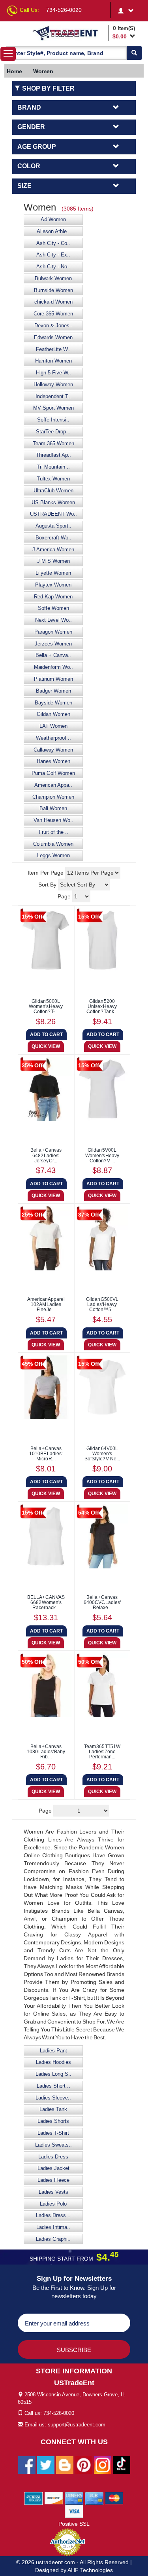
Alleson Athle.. (53, 232)
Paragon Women (53, 632)
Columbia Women (53, 844)
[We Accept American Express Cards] (34, 2498)
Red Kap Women (53, 597)
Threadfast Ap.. (53, 455)
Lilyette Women (53, 573)
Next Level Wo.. (53, 620)
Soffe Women (53, 608)
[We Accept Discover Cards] (54, 2498)
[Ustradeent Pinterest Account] (84, 2464)
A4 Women (53, 220)
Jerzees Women (53, 644)
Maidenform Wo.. (53, 667)
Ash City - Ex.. (53, 255)
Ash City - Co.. (53, 243)
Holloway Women (53, 385)
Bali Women (53, 809)
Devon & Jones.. (53, 326)
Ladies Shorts (53, 2121)
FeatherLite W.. (53, 349)
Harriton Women (53, 361)
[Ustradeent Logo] (69, 33)
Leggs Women (53, 856)
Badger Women (53, 691)
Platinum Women (53, 679)
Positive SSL (74, 2524)
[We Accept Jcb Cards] (94, 2498)
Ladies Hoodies (53, 2062)
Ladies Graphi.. (53, 2239)
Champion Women (53, 797)
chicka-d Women (53, 302)
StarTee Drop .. (53, 432)
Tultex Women (53, 479)
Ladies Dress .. (53, 2215)
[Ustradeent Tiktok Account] (122, 2464)
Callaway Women (53, 750)
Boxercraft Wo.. (53, 538)
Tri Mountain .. (53, 467)
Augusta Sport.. (53, 526)
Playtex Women (53, 585)
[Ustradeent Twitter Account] (46, 2464)
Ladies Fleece (53, 2180)
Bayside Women (53, 703)
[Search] (134, 53)
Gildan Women (53, 714)
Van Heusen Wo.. (53, 820)
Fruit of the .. (53, 832)
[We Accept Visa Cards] (74, 2511)
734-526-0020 (64, 10)
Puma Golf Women (53, 773)
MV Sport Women (53, 408)
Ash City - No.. (53, 267)
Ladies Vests (53, 2192)
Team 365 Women (53, 444)
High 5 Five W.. (53, 373)
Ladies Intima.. (53, 2227)
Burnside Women (53, 290)
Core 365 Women (53, 314)
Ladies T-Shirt (53, 2133)
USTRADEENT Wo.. (53, 514)
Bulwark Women (53, 279)
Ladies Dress (53, 2157)
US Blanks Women (53, 503)
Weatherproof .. (53, 738)
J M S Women (53, 561)
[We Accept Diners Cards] (74, 2498)
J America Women (53, 550)
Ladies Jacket (53, 2168)
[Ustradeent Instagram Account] (103, 2464)
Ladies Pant (53, 2051)
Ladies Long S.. (53, 2074)
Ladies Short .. (53, 2086)
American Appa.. (53, 785)
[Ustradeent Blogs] (65, 2464)
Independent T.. (53, 397)
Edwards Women (53, 338)
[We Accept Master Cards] (114, 2498)
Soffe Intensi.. (53, 420)
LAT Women (53, 726)
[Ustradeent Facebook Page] (27, 2464)
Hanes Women (53, 761)
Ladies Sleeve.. (53, 2098)
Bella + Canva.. (53, 655)
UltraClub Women (53, 491)
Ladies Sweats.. (53, 2145)
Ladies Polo (53, 2204)
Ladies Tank (53, 2109)
